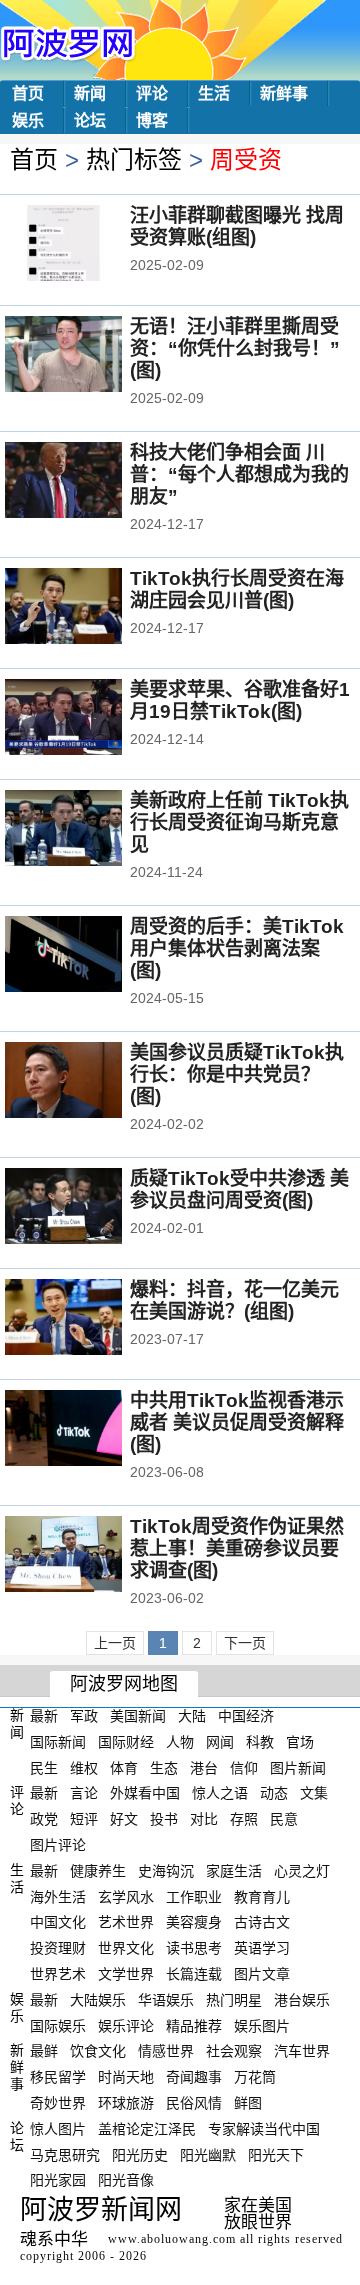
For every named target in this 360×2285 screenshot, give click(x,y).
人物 (180, 1742)
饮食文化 (98, 2051)
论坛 (90, 120)
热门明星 (234, 2000)
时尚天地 (126, 2077)
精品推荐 (194, 2025)
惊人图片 (58, 2129)
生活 (214, 93)
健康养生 (98, 1871)
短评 (84, 1819)
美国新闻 (138, 1716)
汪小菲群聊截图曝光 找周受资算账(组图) (237, 226)
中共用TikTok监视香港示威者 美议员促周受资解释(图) (237, 1422)
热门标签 (134, 159)
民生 (44, 1767)
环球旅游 (126, 2103)
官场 (300, 1742)
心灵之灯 (302, 1871)
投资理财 (58, 1948)
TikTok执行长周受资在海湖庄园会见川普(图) (237, 589)
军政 (84, 1716)
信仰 (244, 1767)
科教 (260, 1742)
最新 (44, 1716)
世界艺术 (58, 1974)
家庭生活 (234, 1871)
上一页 (115, 1643)
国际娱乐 (58, 2025)
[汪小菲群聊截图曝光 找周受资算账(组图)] (90, 245)
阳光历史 (140, 2154)
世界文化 (126, 1948)
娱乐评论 (126, 2025)
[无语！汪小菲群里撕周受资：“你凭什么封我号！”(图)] (90, 356)
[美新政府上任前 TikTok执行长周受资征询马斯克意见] (90, 830)
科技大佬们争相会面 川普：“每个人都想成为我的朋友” (239, 474)
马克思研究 (65, 2154)
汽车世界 (302, 2051)
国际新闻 (58, 1742)
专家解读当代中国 (264, 2129)
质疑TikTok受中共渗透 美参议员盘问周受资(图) (239, 1189)
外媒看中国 (145, 1793)
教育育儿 (262, 1896)
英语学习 (262, 1948)
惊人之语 (220, 1793)
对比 (204, 1819)
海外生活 (58, 1896)
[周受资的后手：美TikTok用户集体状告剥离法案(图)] (90, 956)
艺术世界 (126, 1922)
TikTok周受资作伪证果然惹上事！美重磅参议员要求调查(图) (237, 1548)
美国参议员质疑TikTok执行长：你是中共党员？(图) (237, 1074)
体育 (124, 1767)
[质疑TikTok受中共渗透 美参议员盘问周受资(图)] (90, 1208)
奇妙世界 (58, 2103)
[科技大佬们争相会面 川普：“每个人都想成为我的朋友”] (90, 482)
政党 (44, 1819)
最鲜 (44, 2051)
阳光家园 (58, 2180)
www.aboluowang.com (172, 2239)
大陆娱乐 (98, 2000)
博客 (152, 120)
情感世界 (166, 2051)
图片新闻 (298, 1767)
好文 (124, 1819)
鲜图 (248, 2103)
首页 (28, 93)
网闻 (220, 1742)
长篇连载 (194, 1974)
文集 (314, 1793)
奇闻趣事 (194, 2077)
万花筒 (255, 2077)
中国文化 (58, 1922)
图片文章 (262, 1974)
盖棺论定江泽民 (147, 2129)
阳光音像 (126, 2180)
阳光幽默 (208, 2154)
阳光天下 (276, 2154)
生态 (164, 1767)
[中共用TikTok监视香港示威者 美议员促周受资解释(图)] (90, 1430)
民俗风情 (194, 2103)
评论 (152, 93)
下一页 (245, 1643)
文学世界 (126, 1974)
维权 (84, 1767)
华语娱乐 (166, 2000)
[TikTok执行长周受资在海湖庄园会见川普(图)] (90, 608)
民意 (284, 1819)
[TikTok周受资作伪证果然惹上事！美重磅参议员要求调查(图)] (90, 1556)
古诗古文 (262, 1922)
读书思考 (194, 1948)
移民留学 (58, 2077)
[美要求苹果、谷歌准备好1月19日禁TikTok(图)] (90, 719)
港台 (204, 1767)
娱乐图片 (262, 2025)
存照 (244, 1819)
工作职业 (194, 1896)
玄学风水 (126, 1896)
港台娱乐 (302, 2000)
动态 (274, 1793)
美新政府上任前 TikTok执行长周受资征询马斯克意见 (239, 822)
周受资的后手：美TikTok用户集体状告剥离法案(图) (237, 948)
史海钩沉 (166, 1871)
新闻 (90, 93)
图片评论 (58, 1845)
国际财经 (126, 1742)
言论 (84, 1793)
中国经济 (246, 1716)
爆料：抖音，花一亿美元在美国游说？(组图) (234, 1300)
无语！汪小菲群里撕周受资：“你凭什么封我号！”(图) (235, 348)
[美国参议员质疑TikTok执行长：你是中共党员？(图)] (90, 1082)
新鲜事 (284, 93)
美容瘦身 (194, 1922)
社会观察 (234, 2051)
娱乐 (28, 120)
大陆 (192, 1716)
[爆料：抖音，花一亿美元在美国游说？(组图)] (90, 1319)
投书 (164, 1819)
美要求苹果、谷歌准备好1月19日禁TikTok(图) (240, 700)
